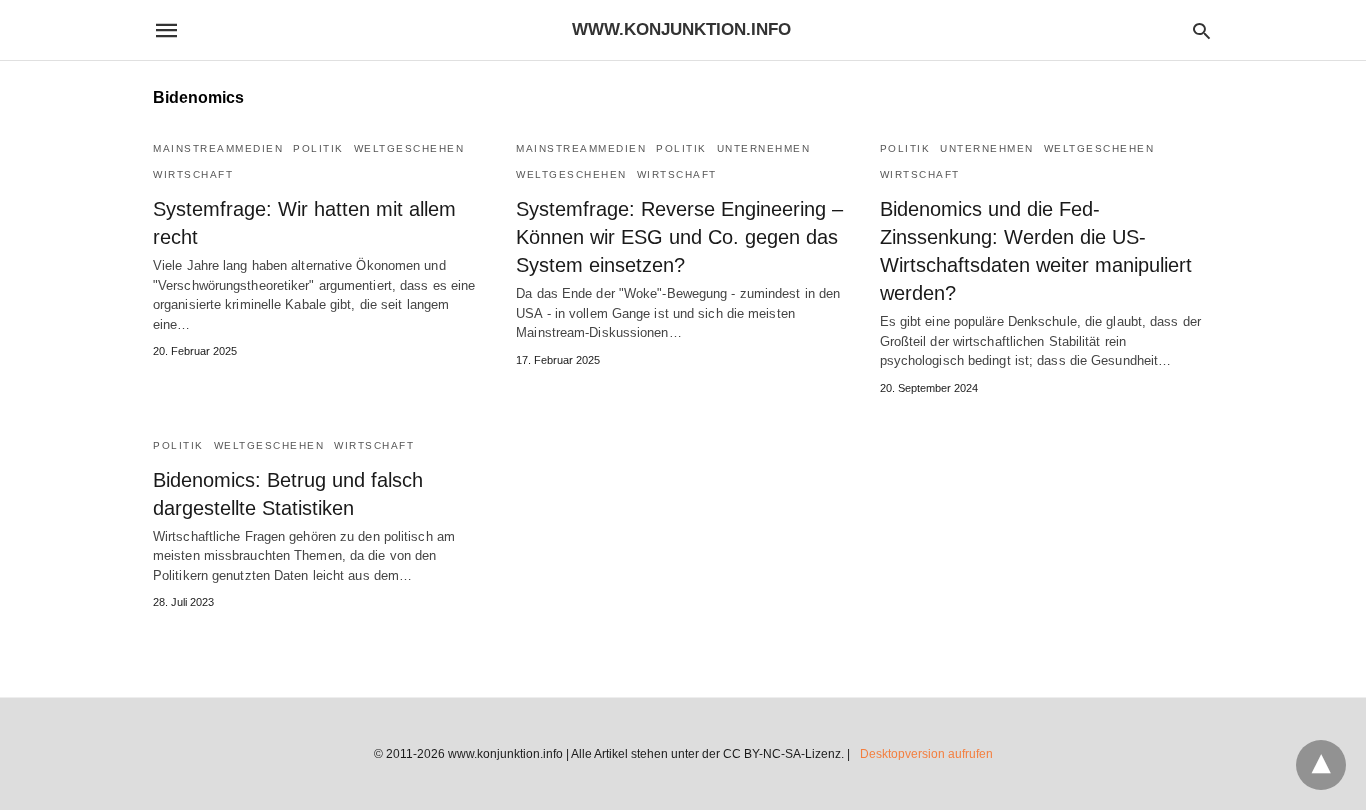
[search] (1201, 30)
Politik (318, 148)
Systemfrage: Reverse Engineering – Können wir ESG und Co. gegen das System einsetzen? (679, 237)
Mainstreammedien (218, 148)
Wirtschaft (193, 174)
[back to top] (1321, 765)
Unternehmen (764, 148)
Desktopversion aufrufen (926, 754)
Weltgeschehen (409, 148)
